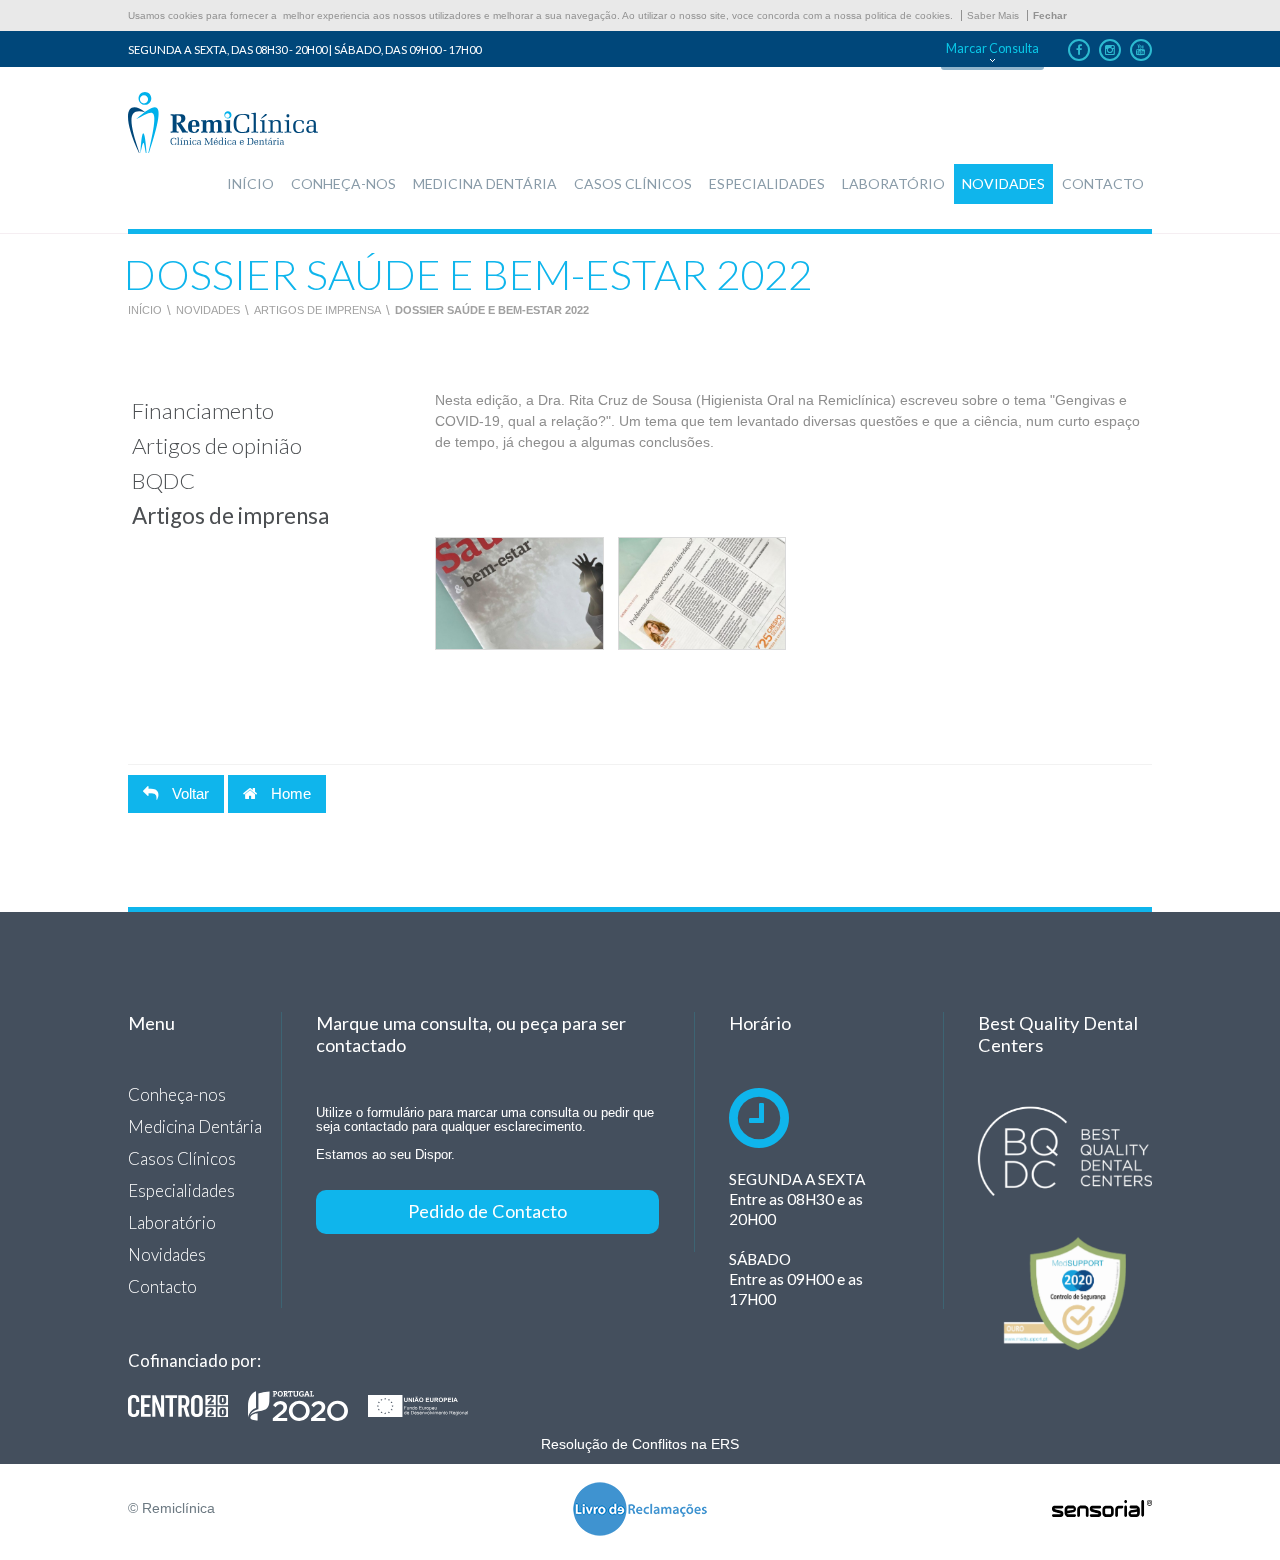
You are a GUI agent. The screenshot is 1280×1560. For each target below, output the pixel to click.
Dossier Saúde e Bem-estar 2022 (492, 310)
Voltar (188, 793)
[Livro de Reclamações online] (640, 1510)
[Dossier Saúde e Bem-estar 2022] (519, 593)
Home (289, 793)
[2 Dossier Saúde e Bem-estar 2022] (702, 593)
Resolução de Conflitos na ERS (640, 1444)
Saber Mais (993, 15)
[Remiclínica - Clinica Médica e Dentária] (223, 124)
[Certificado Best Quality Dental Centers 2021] (1065, 1151)
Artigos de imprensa (317, 310)
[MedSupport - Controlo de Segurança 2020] (1065, 1293)
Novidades (208, 310)
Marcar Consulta (992, 48)
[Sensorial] (1102, 1510)
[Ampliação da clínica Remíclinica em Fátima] (308, 1406)
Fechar (1050, 15)
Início (145, 310)
